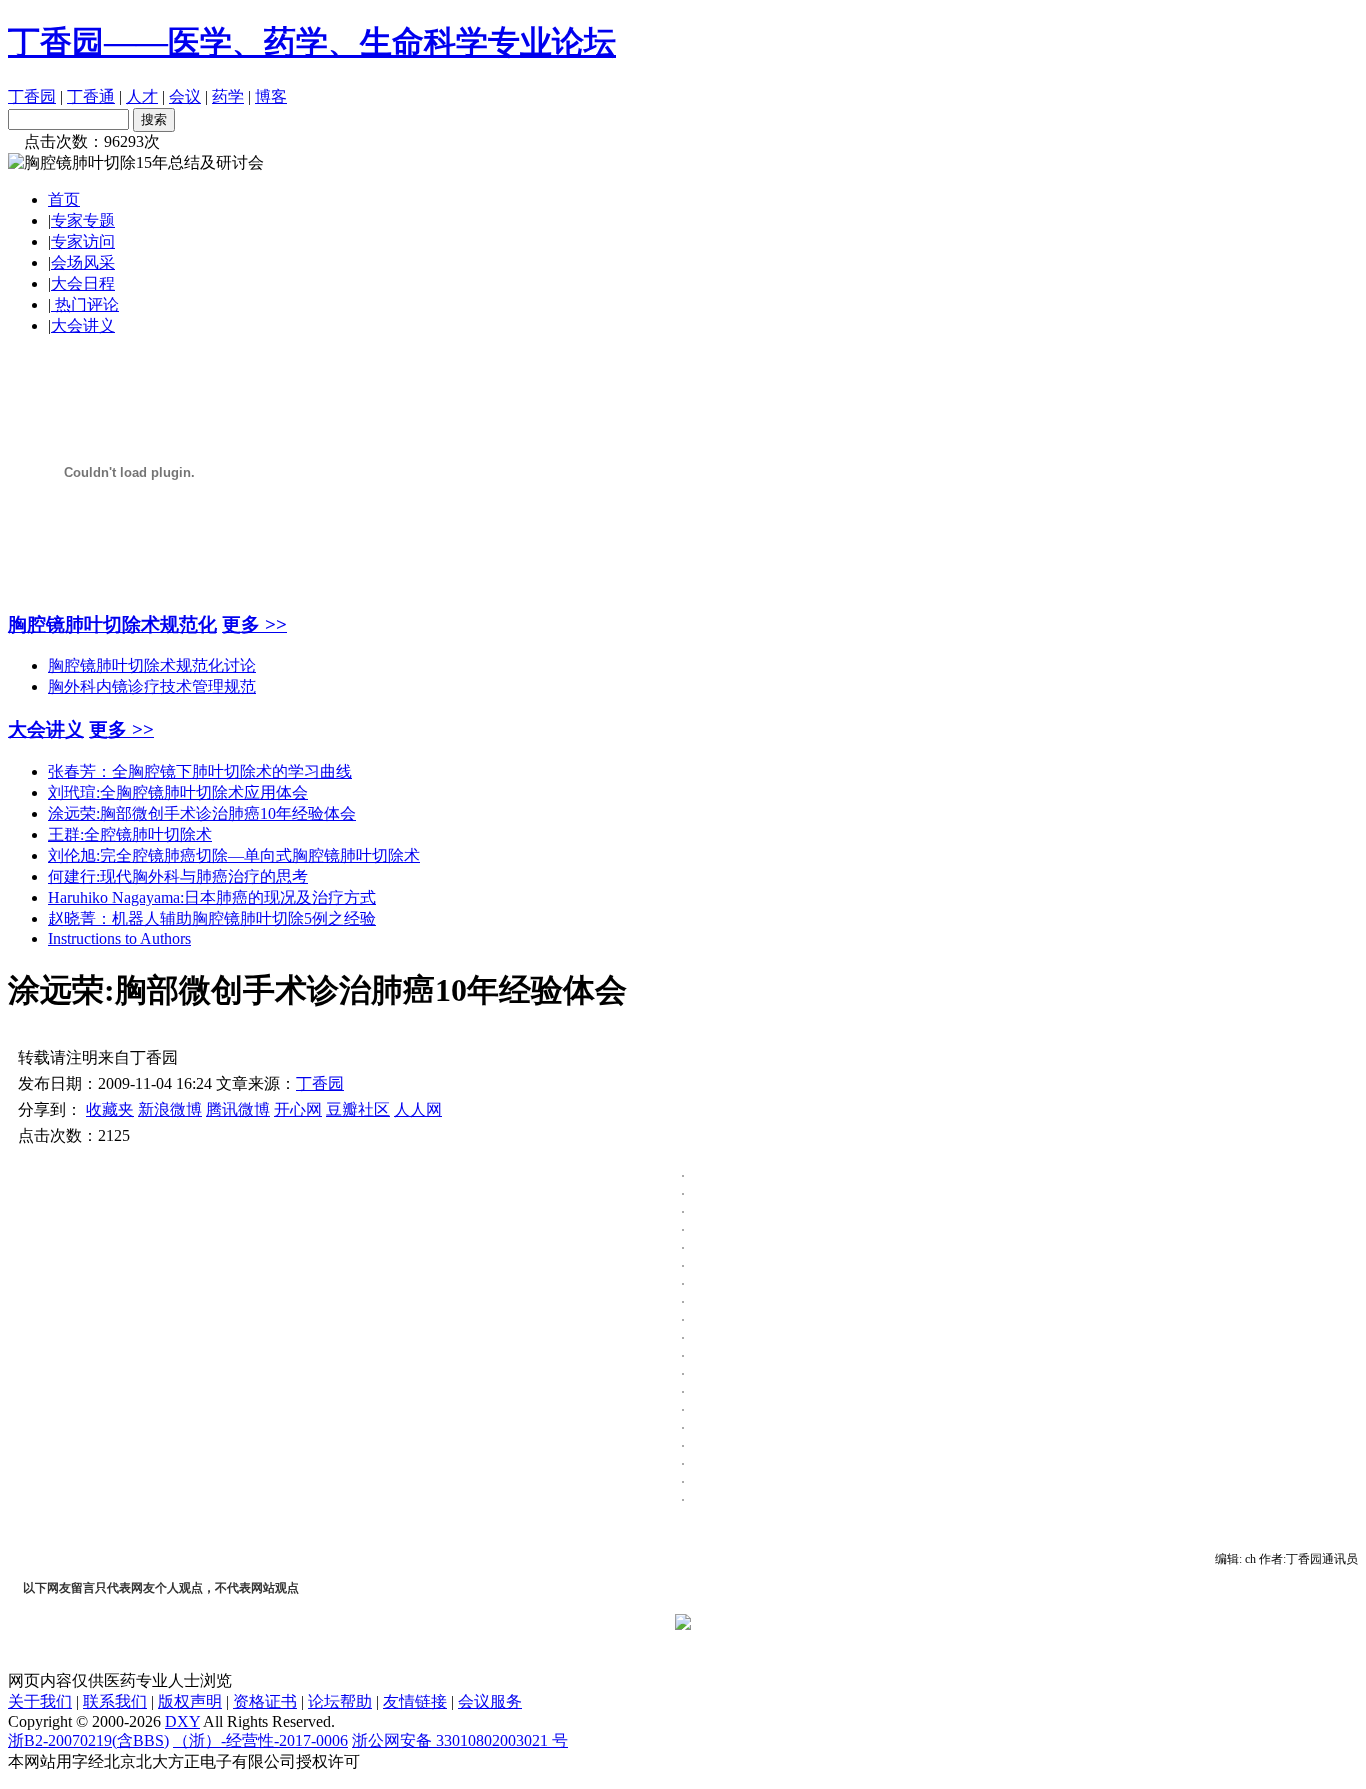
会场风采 (83, 262)
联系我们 (115, 1701)
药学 (228, 96)
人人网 (418, 1109)
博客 (271, 96)
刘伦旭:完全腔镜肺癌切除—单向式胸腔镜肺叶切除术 (234, 855)
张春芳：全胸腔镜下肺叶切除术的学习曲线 (200, 771)
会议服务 (490, 1701)
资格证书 (265, 1701)
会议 (185, 96)
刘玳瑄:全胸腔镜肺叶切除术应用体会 (178, 792)
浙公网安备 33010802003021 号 (460, 1740)
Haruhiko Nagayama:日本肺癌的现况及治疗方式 (212, 897)
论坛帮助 (340, 1701)
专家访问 (83, 241)
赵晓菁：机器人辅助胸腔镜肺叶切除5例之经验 (212, 918)
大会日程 (83, 283)
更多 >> (254, 624)
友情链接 (415, 1701)
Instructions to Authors (119, 938)
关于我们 (40, 1701)
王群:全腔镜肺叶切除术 (130, 834)
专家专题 (83, 220)
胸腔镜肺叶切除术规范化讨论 (152, 665)
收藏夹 (110, 1109)
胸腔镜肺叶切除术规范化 (112, 624)
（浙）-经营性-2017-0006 (260, 1740)
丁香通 (91, 96)
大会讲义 (83, 325)
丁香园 (32, 96)
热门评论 (85, 304)
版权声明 (190, 1701)
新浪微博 (170, 1109)
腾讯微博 (238, 1109)
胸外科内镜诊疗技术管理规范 (152, 686)
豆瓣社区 (358, 1109)
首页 (64, 199)
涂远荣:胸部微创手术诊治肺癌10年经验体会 (202, 813)
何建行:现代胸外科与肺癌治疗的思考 (178, 876)
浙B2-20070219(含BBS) (88, 1740)
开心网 (298, 1109)
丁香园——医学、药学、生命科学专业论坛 (312, 42)
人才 (142, 96)
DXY (182, 1721)
